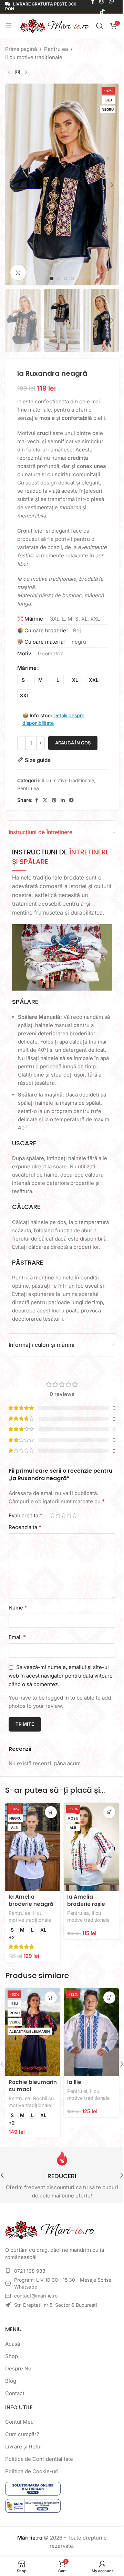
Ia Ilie (74, 2082)
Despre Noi (19, 2368)
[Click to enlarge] (18, 272)
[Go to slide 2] (59, 279)
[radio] (23, 680)
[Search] (100, 26)
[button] (12, 185)
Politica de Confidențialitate (39, 2459)
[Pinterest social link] (54, 800)
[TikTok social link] (102, 12)
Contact (15, 2393)
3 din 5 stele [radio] (63, 1515)
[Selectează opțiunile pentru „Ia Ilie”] (109, 1998)
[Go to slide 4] (72, 279)
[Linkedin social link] (63, 800)
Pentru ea (56, 49)
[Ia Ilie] (91, 2032)
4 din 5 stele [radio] (69, 1515)
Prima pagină (21, 49)
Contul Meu (19, 2422)
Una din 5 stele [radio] (52, 1515)
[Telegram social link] (71, 800)
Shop (12, 2356)
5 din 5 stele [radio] (74, 1515)
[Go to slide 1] (52, 279)
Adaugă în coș (73, 743)
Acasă (13, 2344)
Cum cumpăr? (22, 2434)
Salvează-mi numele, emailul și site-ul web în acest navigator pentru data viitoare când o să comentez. (61, 1676)
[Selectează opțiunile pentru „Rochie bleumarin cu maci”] (51, 1998)
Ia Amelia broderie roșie (86, 1900)
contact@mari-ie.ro (36, 2296)
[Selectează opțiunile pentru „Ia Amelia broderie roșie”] (109, 1812)
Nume (18, 1607)
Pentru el (77, 2091)
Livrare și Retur (24, 2447)
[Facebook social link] (37, 800)
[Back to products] (18, 73)
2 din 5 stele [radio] (58, 1515)
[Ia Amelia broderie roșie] (91, 1847)
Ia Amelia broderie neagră (31, 1900)
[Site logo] (55, 25)
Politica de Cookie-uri (32, 2471)
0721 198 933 (30, 2271)
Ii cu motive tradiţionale (34, 57)
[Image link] (50, 2230)
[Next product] (26, 73)
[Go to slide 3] (65, 279)
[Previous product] (9, 73)
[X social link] (45, 800)
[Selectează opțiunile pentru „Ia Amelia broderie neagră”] (51, 1812)
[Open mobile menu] (9, 26)
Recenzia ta (25, 1527)
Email (17, 1637)
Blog (11, 2381)
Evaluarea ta (25, 1515)
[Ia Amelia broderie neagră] (33, 1847)
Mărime (27, 668)
